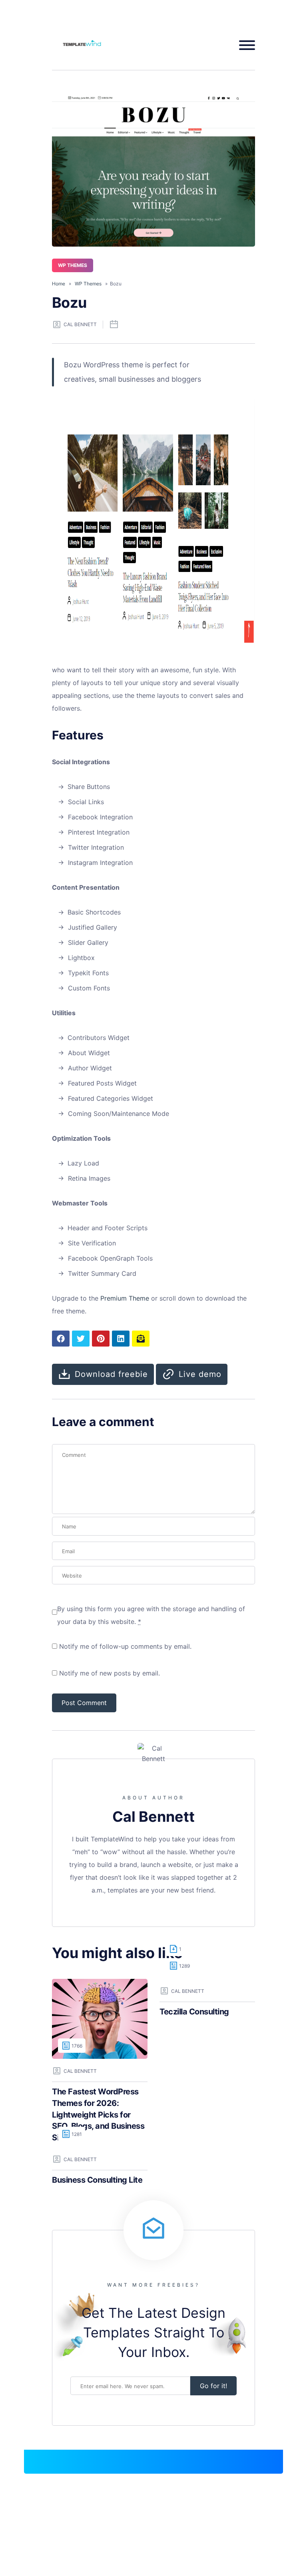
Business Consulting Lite (97, 2180)
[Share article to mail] (141, 1339)
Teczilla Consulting (194, 2012)
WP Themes (73, 265)
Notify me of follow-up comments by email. (125, 1646)
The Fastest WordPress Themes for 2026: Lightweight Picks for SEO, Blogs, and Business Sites (98, 2114)
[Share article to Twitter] (81, 1339)
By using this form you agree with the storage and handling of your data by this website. (151, 1615)
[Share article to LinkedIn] (121, 1339)
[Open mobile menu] (244, 45)
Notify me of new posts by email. (110, 1673)
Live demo (200, 1374)
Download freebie (111, 1374)
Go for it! (213, 2386)
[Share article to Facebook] (61, 1339)
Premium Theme (125, 1298)
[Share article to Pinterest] (101, 1339)
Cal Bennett (80, 324)
